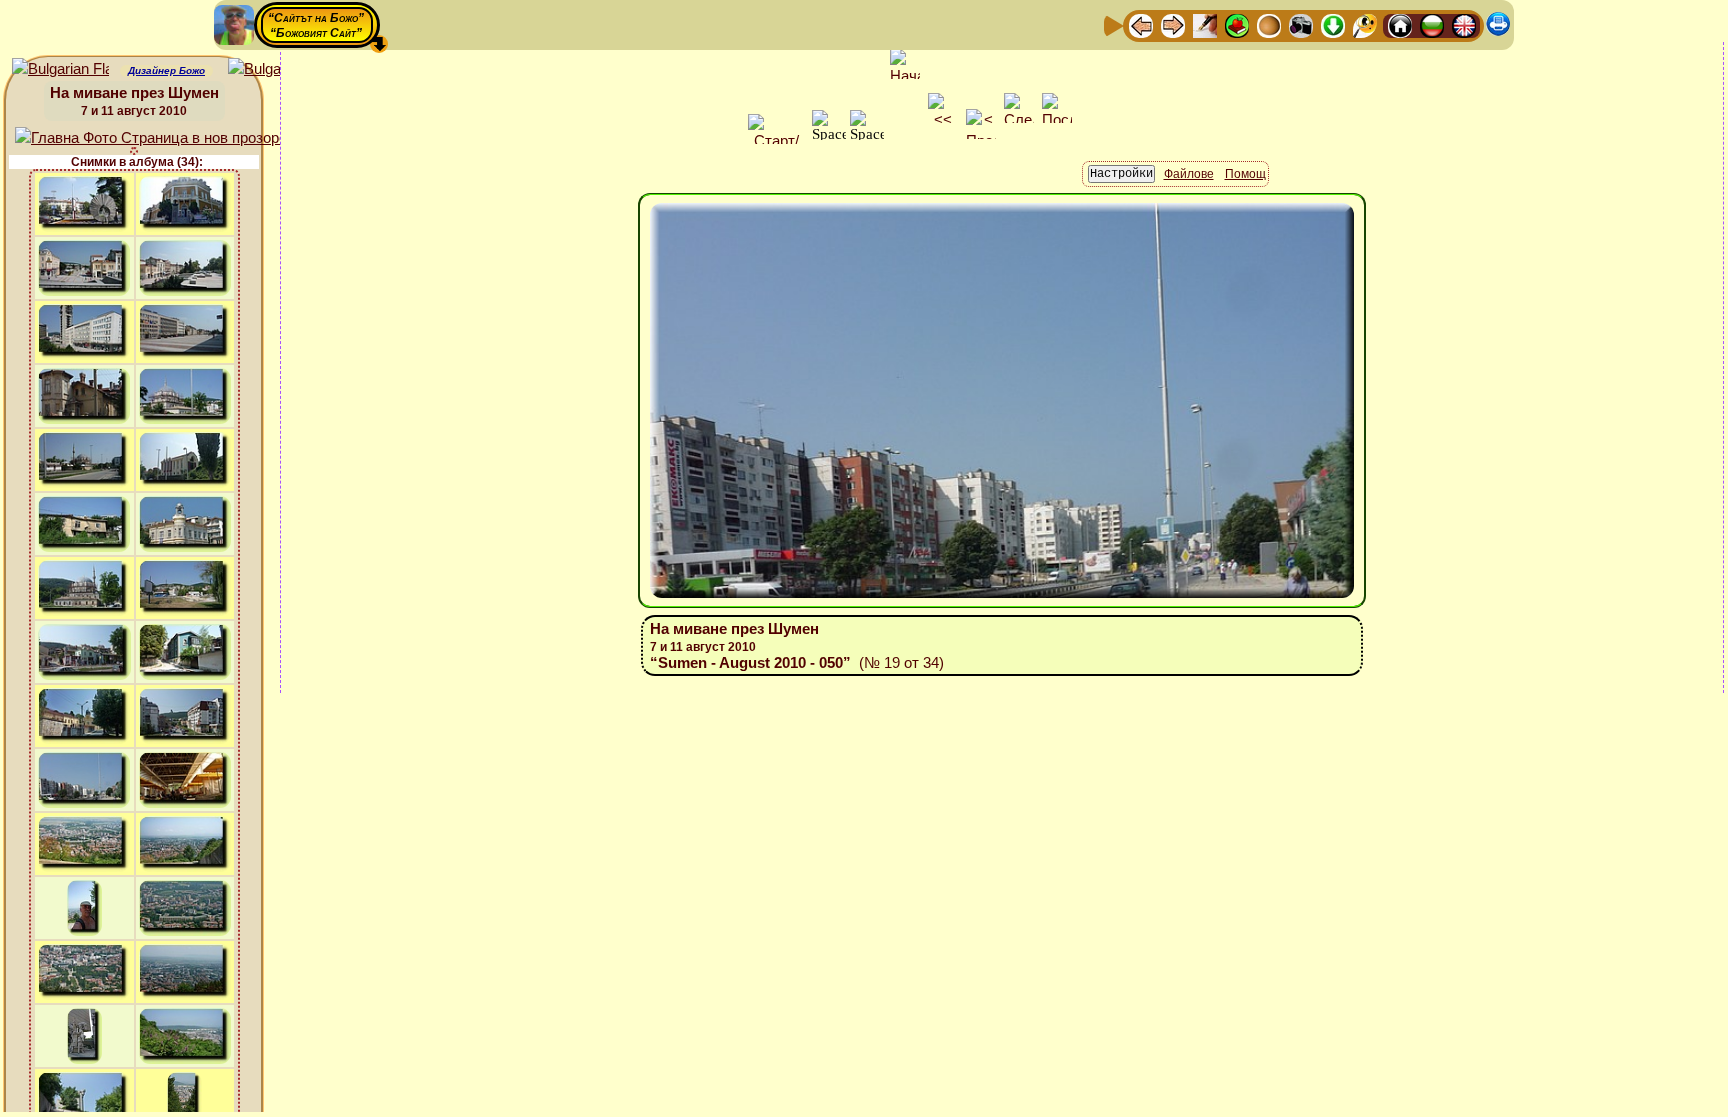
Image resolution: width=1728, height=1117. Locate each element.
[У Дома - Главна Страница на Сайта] (1400, 24)
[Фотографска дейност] (1301, 24)
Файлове (1189, 174)
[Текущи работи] (1269, 24)
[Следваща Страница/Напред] (1173, 24)
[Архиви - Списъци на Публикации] (1205, 24)
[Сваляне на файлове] (1333, 24)
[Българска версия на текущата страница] (276, 69)
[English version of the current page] (60, 69)
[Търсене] (1365, 24)
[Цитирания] (1237, 24)
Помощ (1245, 174)
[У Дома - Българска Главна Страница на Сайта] (1432, 24)
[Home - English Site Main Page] (1464, 24)
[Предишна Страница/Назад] (1141, 24)
